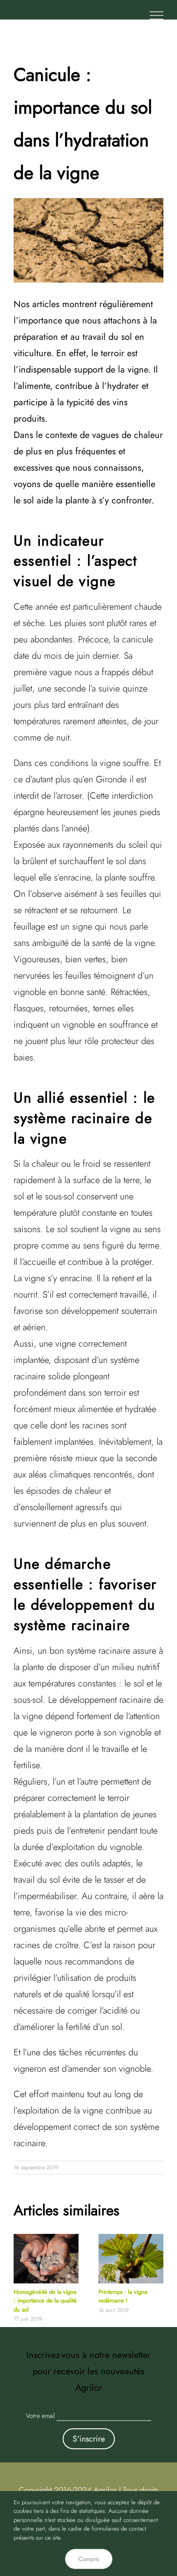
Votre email (40, 2416)
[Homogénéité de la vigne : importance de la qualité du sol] (46, 2238)
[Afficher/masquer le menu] (157, 15)
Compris (89, 2559)
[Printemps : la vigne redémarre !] (131, 2238)
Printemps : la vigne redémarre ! (123, 2296)
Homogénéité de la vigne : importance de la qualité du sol (45, 2301)
